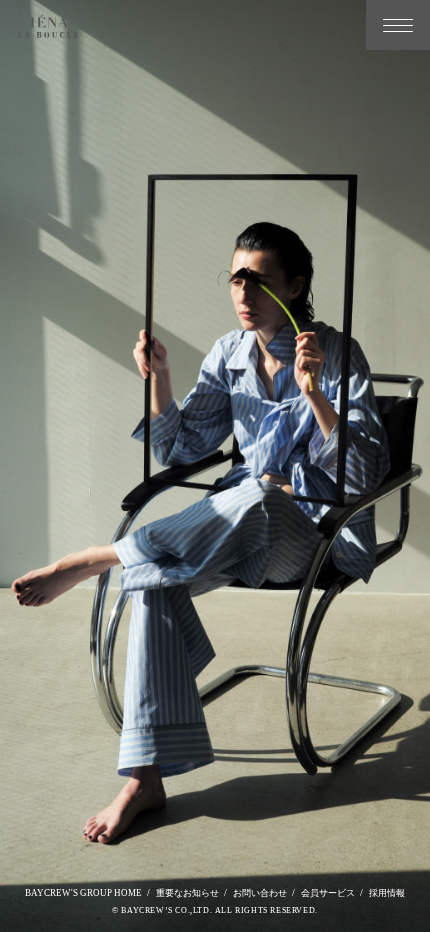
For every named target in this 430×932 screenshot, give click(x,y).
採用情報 (387, 893)
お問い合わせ (260, 893)
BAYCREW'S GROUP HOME (83, 893)
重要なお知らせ (187, 893)
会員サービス (328, 893)
